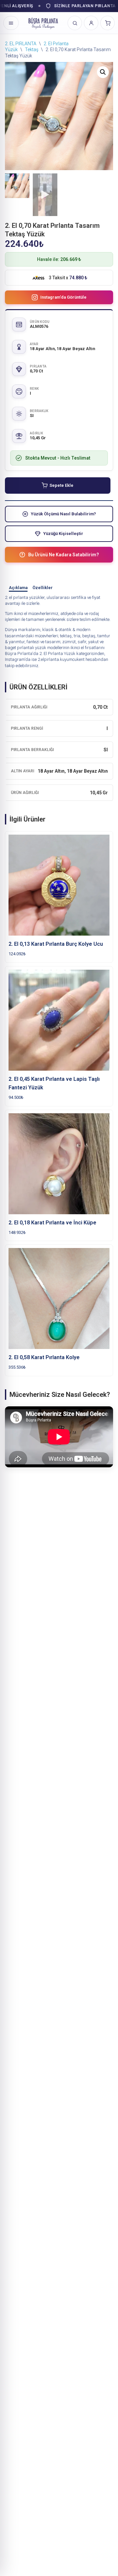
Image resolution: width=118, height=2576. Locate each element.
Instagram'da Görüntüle (63, 297)
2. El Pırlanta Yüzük (57, 654)
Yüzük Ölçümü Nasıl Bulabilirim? (63, 514)
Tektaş (32, 50)
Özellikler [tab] (43, 588)
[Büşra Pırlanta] (43, 23)
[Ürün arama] (75, 23)
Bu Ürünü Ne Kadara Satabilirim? (64, 555)
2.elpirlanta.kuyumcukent (61, 659)
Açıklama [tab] (18, 588)
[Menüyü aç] (11, 23)
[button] (103, 72)
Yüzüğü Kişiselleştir (63, 534)
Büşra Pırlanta (19, 654)
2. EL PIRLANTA (21, 44)
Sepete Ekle (61, 485)
